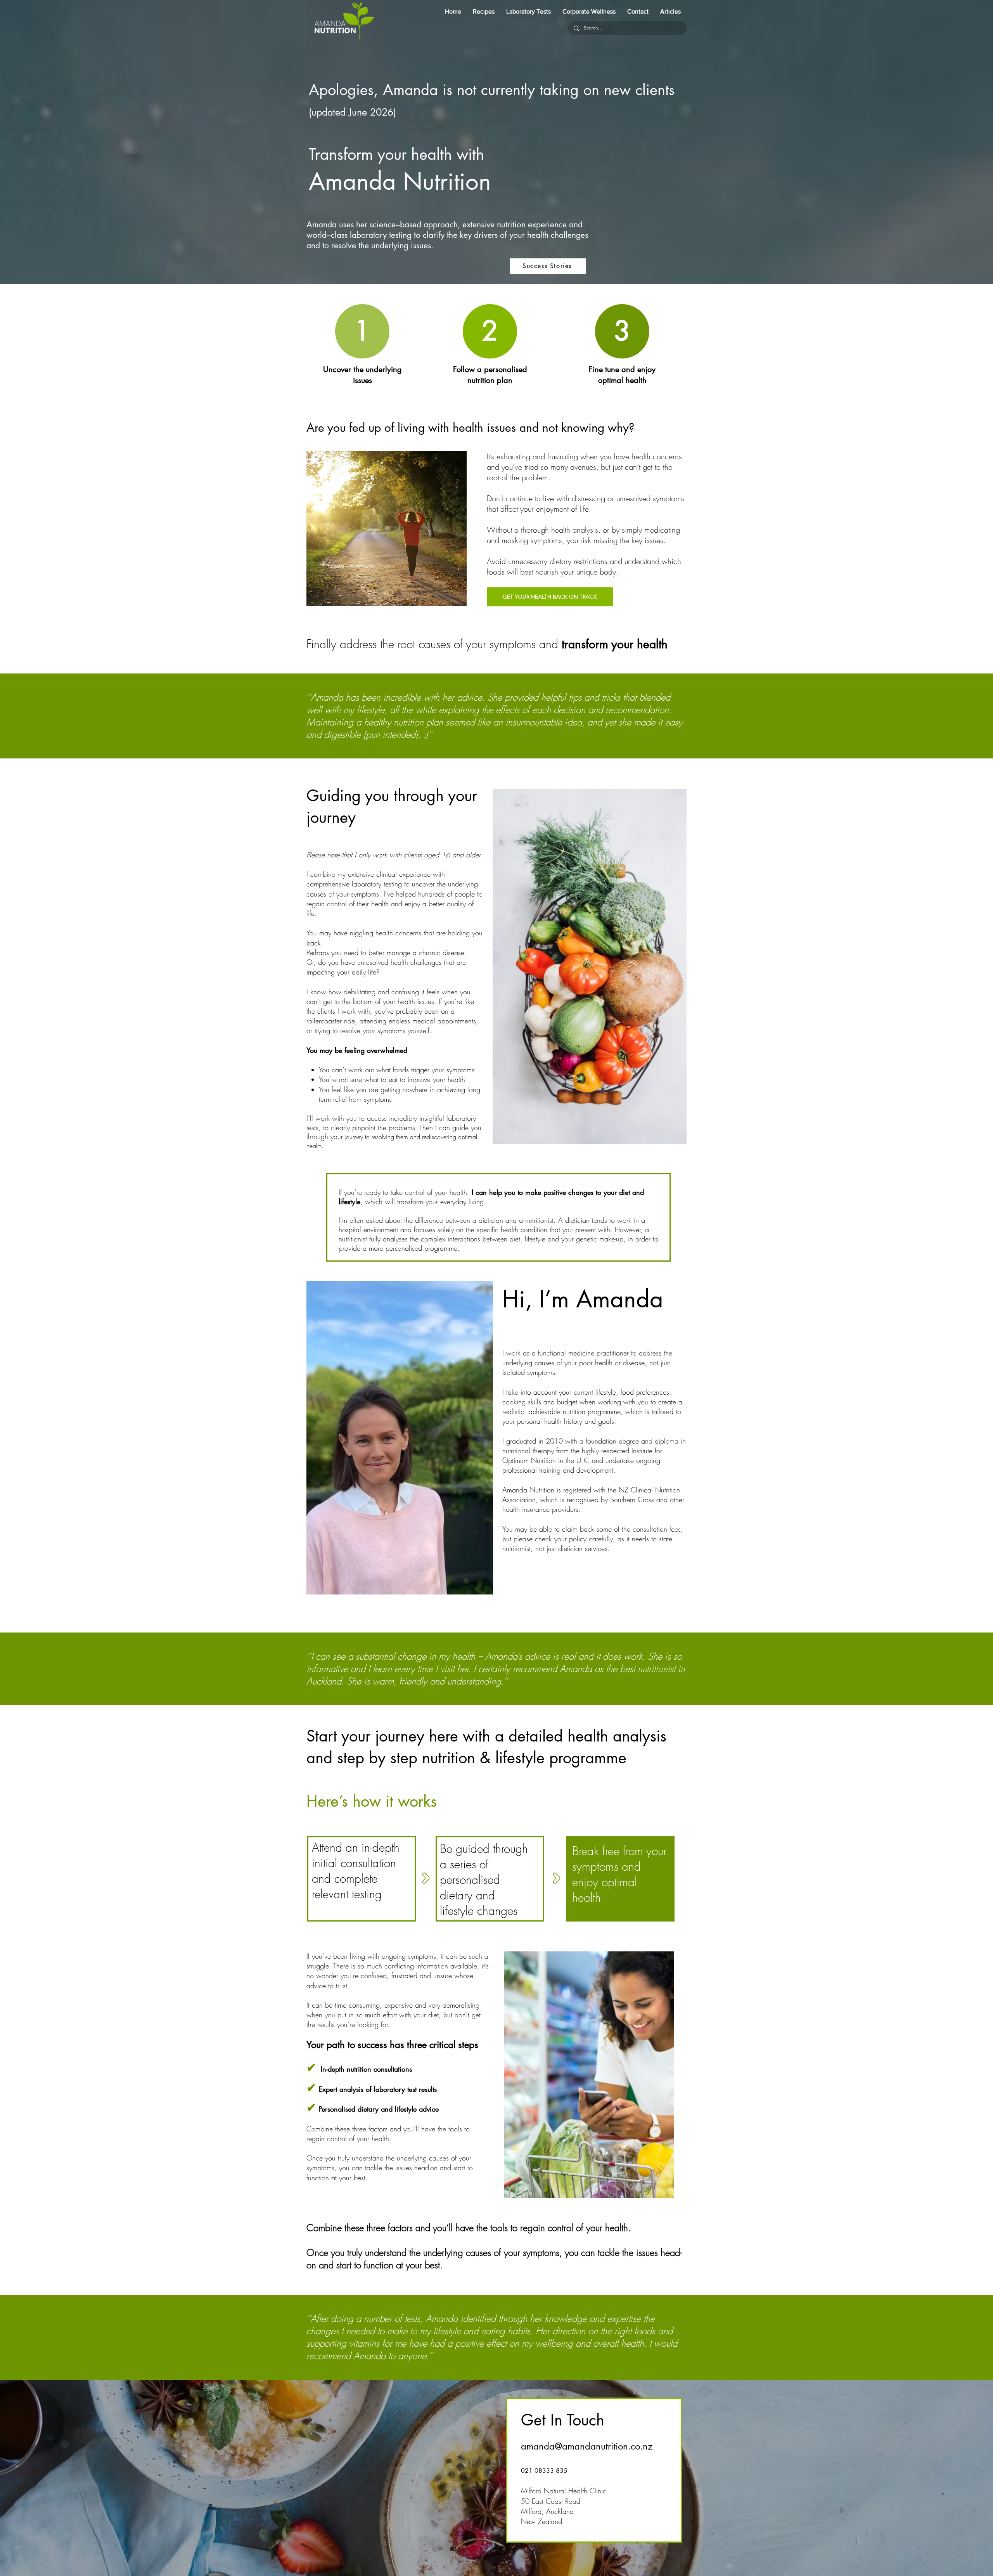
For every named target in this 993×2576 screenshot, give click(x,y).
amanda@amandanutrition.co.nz (587, 2446)
